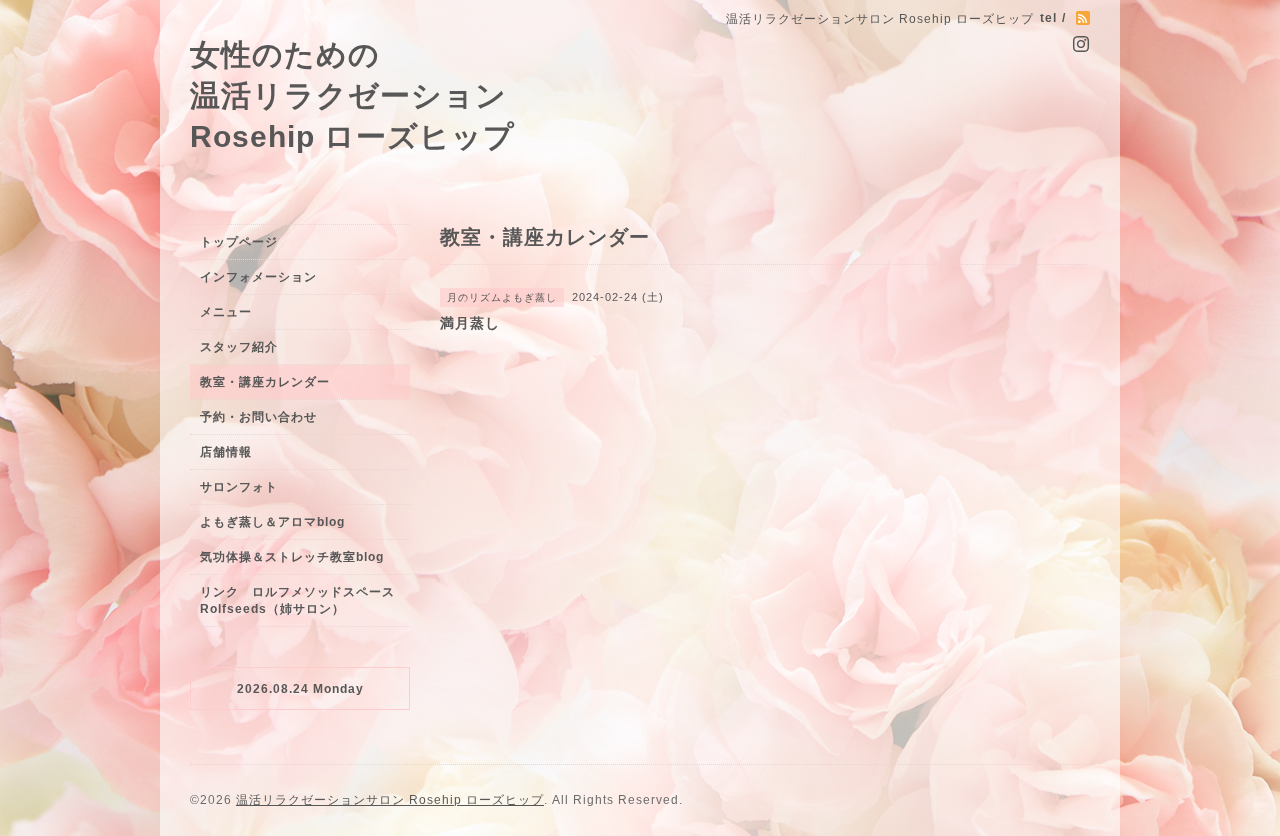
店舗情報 (226, 452)
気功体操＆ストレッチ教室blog (292, 557)
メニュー (226, 312)
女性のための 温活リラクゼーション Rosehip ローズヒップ (352, 95)
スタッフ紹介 (239, 347)
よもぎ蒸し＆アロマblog (272, 522)
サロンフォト (239, 487)
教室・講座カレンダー (265, 382)
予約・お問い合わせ (258, 417)
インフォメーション (258, 277)
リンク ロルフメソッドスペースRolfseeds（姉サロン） (297, 600)
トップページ (239, 242)
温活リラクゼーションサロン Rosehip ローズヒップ (390, 800)
